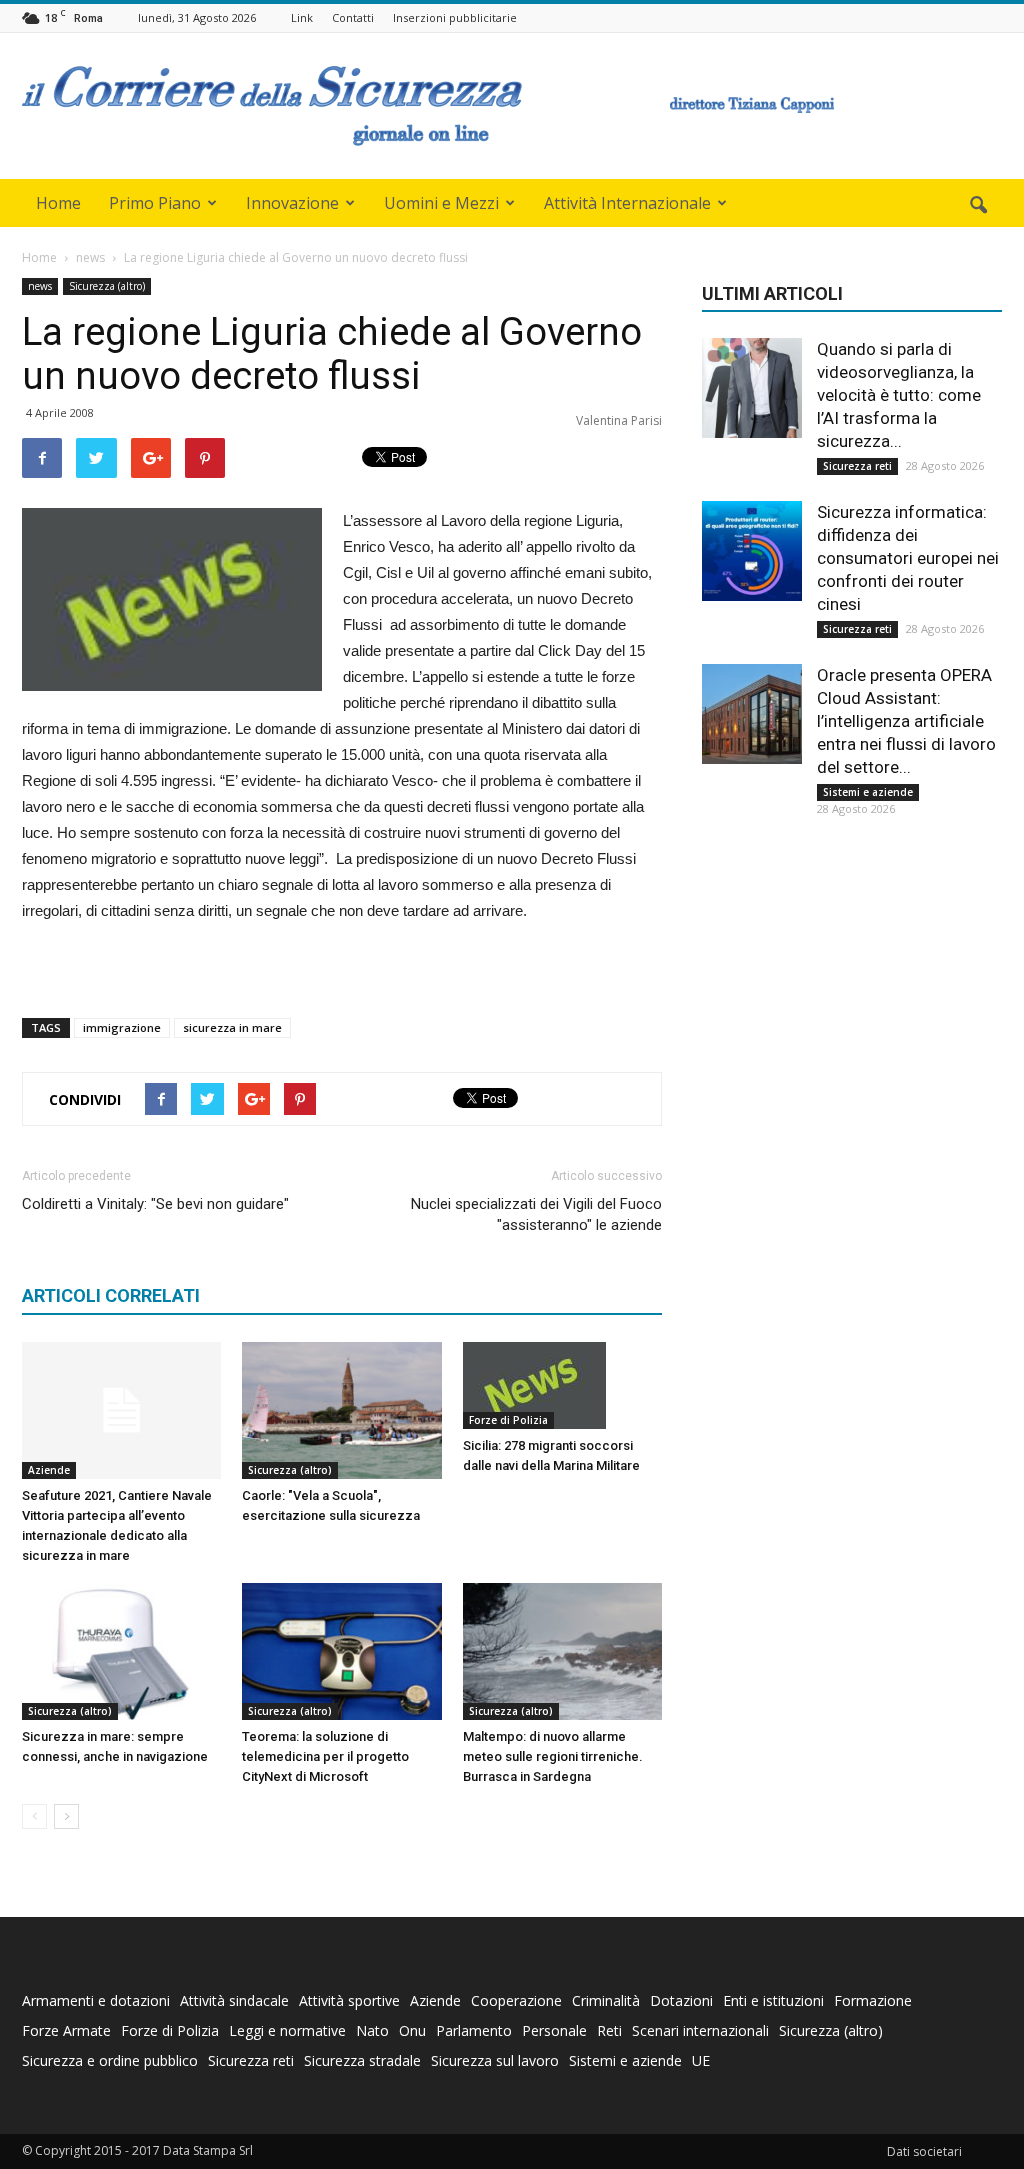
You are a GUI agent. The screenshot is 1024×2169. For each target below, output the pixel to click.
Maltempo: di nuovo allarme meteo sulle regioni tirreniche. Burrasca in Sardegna (553, 1756)
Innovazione (292, 203)
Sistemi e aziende (868, 792)
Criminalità (606, 2000)
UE (701, 2060)
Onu (412, 2030)
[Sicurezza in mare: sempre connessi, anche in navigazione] (121, 1651)
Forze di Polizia (508, 1420)
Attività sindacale (234, 2000)
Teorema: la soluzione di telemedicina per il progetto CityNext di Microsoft (325, 1756)
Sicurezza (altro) (107, 286)
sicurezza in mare (232, 1027)
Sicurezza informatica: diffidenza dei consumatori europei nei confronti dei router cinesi (908, 558)
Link (302, 17)
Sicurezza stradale (362, 2060)
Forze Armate (66, 2030)
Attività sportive (349, 2000)
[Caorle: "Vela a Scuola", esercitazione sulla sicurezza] (341, 1410)
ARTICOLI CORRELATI (111, 1295)
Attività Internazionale (627, 203)
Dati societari (924, 2151)
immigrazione (122, 1027)
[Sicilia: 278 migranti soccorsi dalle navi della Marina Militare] (562, 1385)
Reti (609, 2030)
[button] (978, 206)
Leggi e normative (287, 2030)
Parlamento (474, 2030)
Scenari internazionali (700, 2030)
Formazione (873, 2000)
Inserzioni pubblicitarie (455, 17)
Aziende (49, 1470)
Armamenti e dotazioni (96, 2000)
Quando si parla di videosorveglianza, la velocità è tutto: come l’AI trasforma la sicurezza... (899, 395)
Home (58, 203)
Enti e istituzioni (773, 2000)
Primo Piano (155, 203)
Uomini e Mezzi (441, 203)
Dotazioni (681, 2000)
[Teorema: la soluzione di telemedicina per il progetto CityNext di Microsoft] (341, 1651)
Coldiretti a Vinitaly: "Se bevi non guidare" (155, 1204)
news (40, 286)
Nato (372, 2030)
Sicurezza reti (857, 466)
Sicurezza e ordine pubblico (110, 2060)
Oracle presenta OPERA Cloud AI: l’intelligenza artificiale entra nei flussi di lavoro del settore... (906, 721)
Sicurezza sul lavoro (495, 2060)
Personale (554, 2030)
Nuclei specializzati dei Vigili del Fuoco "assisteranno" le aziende (536, 1214)
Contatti (353, 17)
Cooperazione (516, 2000)
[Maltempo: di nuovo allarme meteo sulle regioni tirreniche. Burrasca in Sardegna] (562, 1651)
